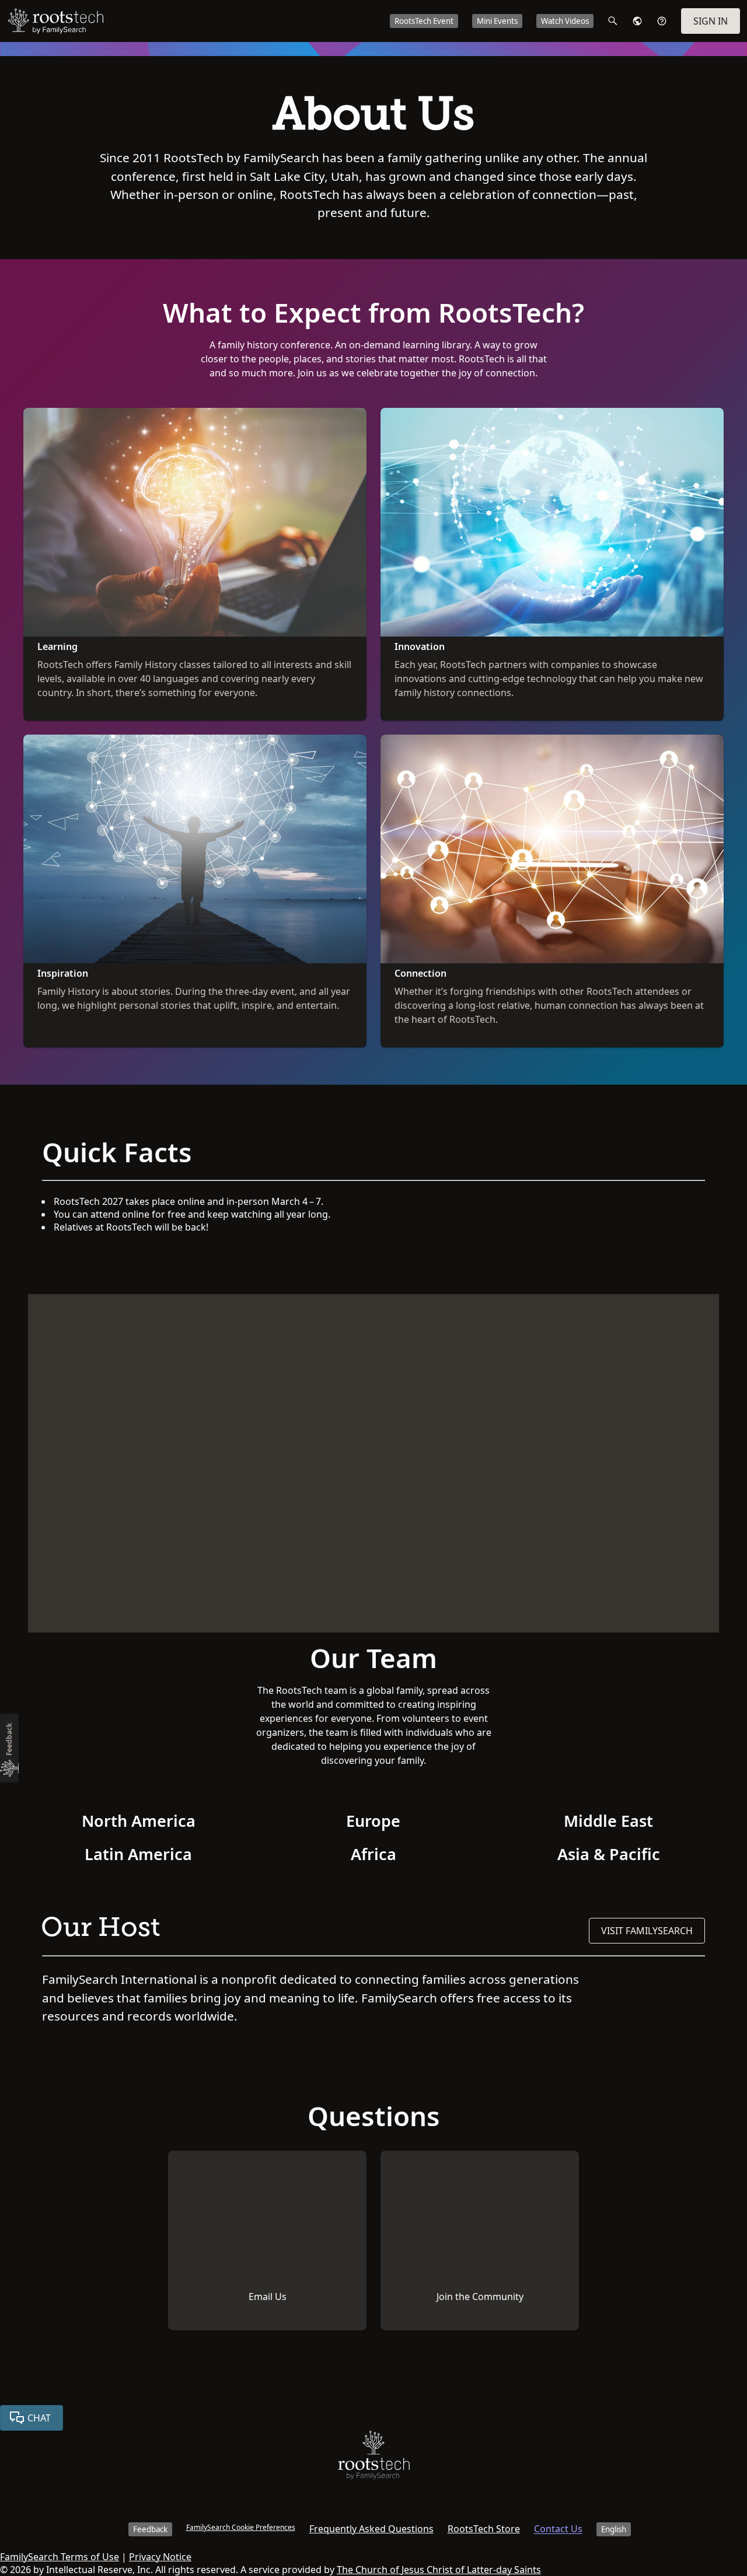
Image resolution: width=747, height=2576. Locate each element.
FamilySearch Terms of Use (60, 2557)
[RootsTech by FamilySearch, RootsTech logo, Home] (55, 21)
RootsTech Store (484, 2529)
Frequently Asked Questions (371, 2529)
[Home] (374, 2458)
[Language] (637, 21)
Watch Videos (565, 21)
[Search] (613, 21)
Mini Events (497, 21)
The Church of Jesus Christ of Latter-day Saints (439, 2570)
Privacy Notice (160, 2557)
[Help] (662, 21)
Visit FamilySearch (647, 1931)
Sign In (711, 21)
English (614, 2529)
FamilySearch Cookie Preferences (241, 2527)
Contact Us (558, 2529)
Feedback (150, 2529)
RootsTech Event (424, 21)
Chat (39, 2418)
